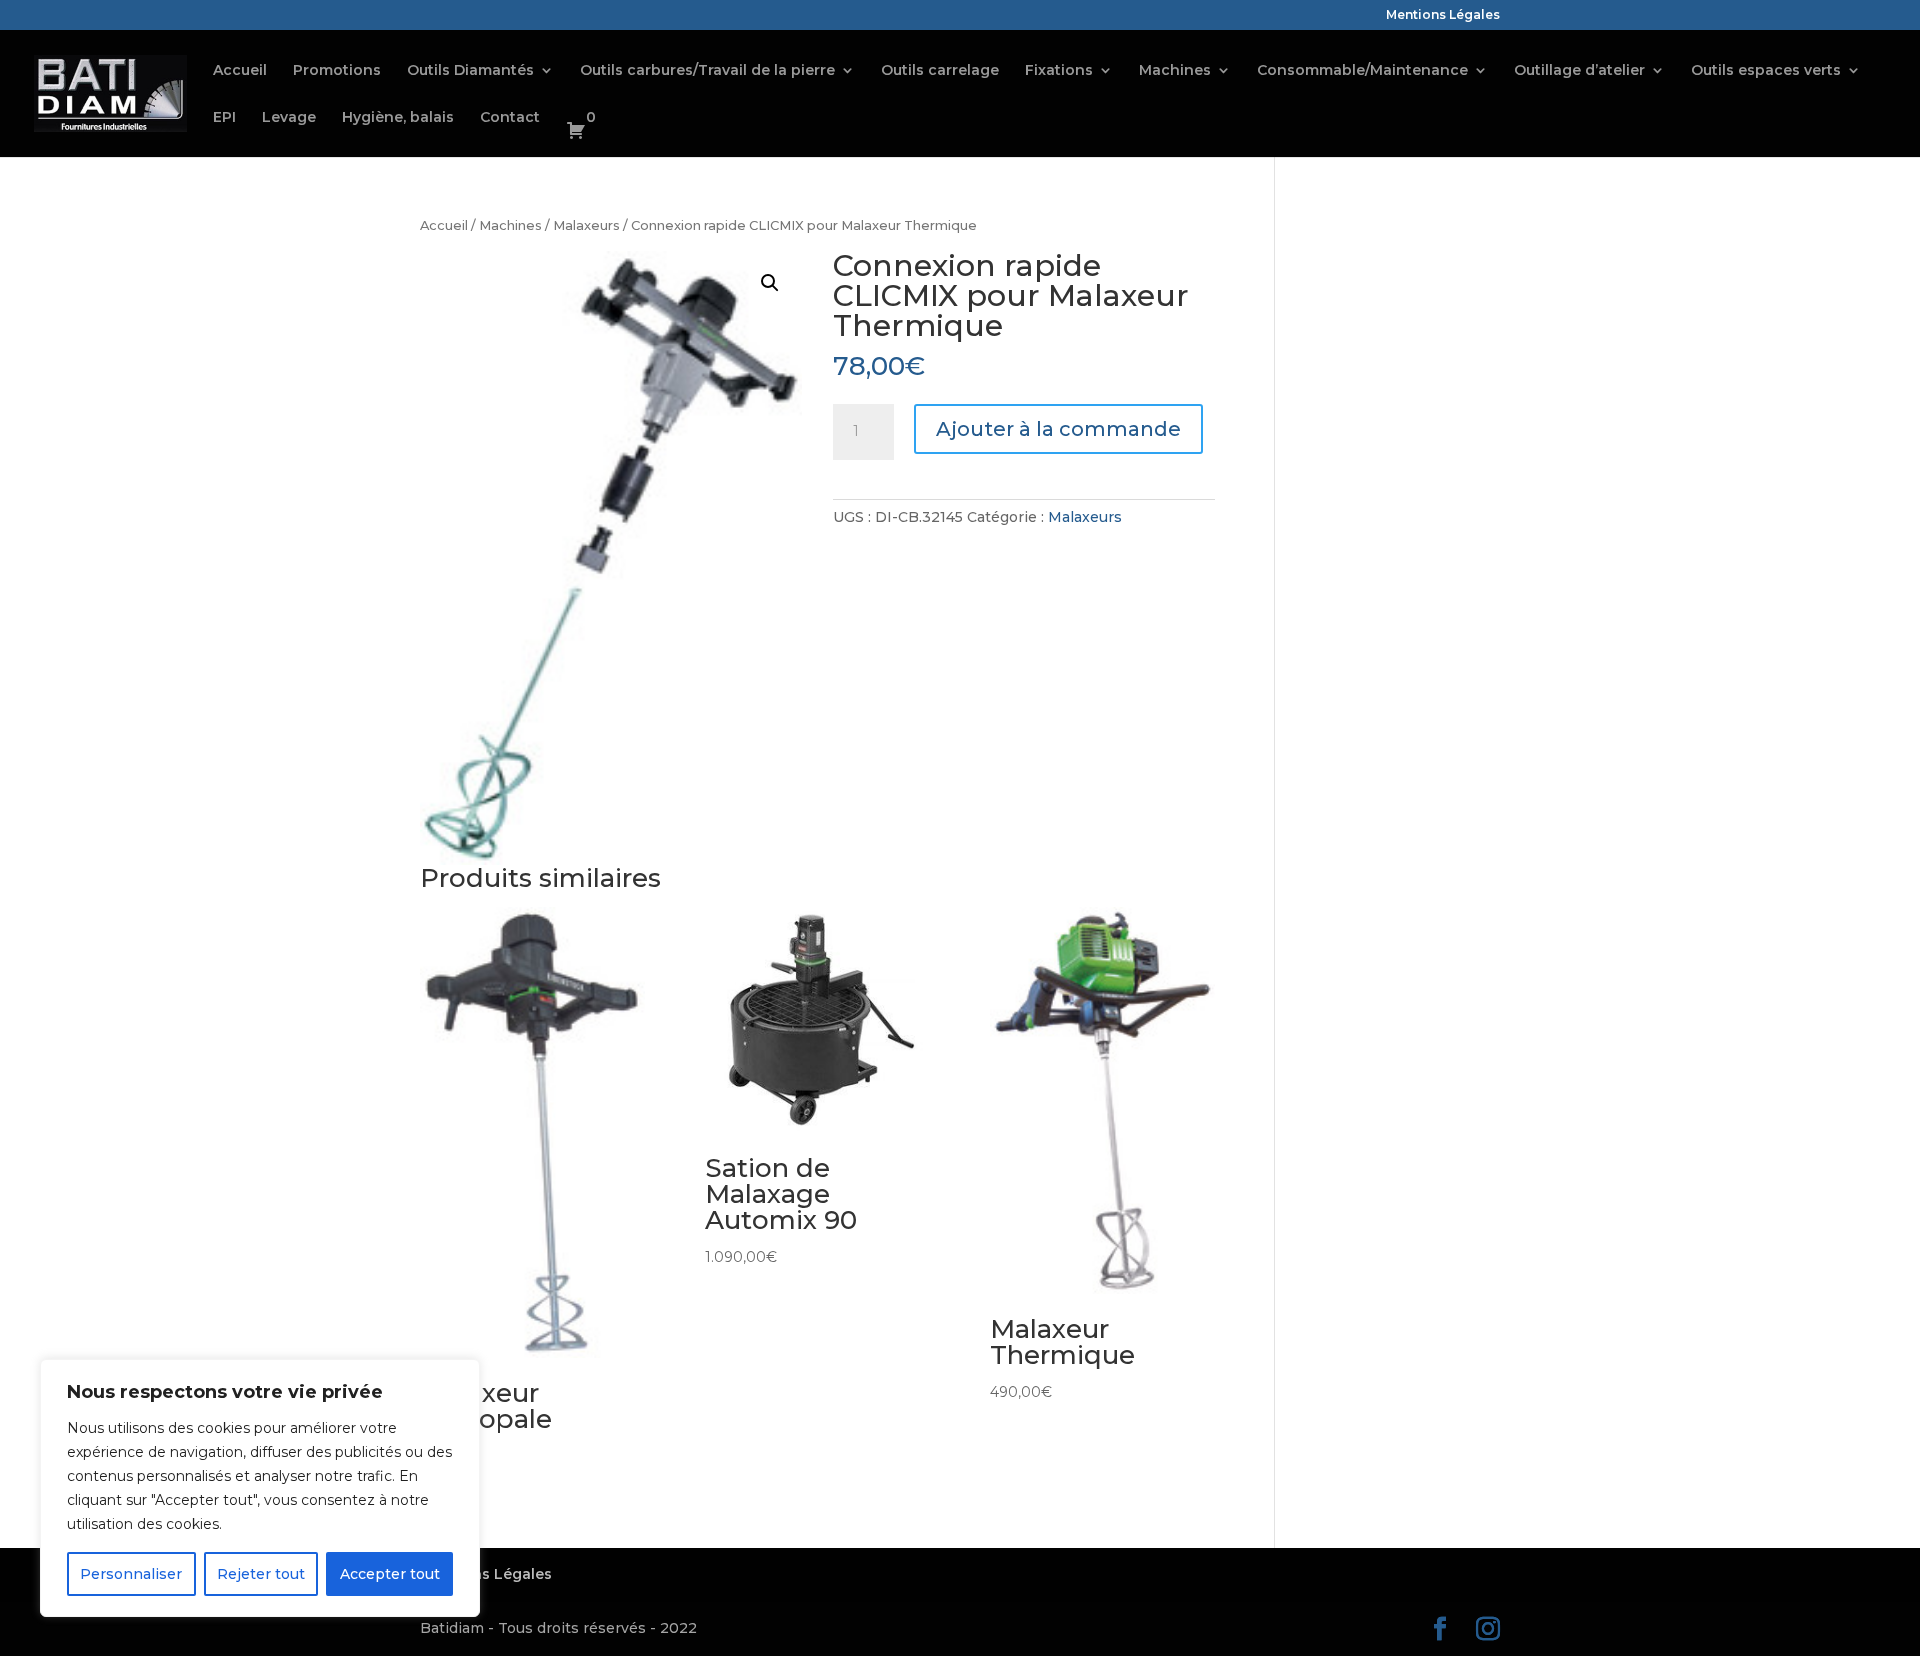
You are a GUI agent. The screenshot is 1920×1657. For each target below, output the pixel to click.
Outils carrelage (940, 71)
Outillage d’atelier (1579, 71)
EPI (224, 118)
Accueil (240, 71)
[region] (260, 1488)
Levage (289, 118)
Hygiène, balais (398, 118)
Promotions (337, 71)
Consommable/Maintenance (1362, 71)
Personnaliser (131, 1574)
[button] (770, 283)
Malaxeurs (586, 225)
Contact (510, 118)
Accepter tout (390, 1574)
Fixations (1059, 71)
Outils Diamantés (470, 71)
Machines (1175, 71)
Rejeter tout (261, 1574)
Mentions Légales (1443, 15)
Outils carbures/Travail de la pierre (707, 71)
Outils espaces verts (1766, 71)
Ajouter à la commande (1058, 429)
